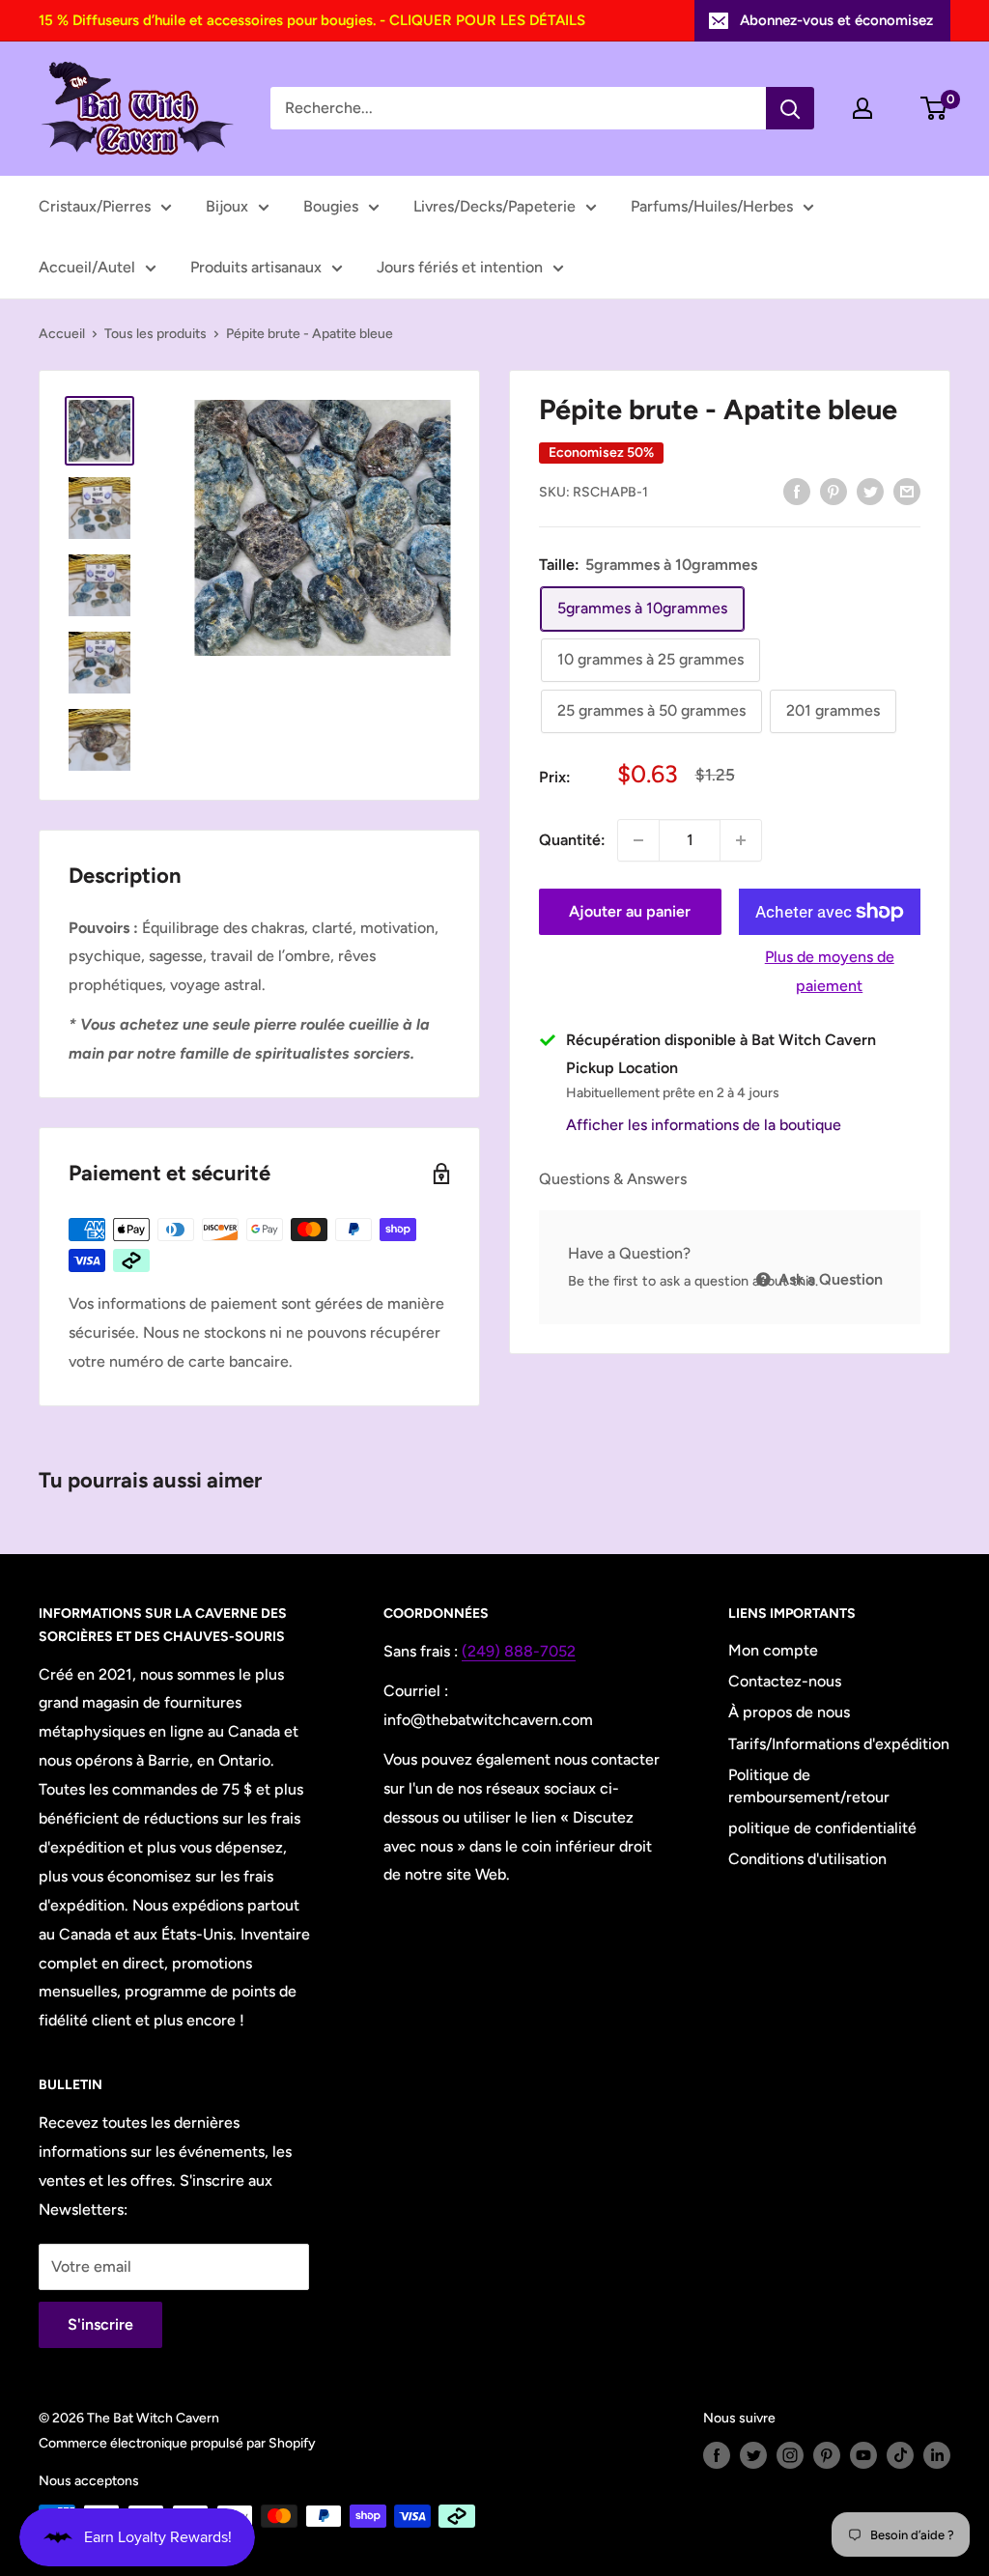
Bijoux (227, 206)
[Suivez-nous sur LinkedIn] (937, 2455)
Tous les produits (155, 334)
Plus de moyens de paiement (830, 971)
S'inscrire (100, 2324)
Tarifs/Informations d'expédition (839, 1744)
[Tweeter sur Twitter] (870, 491)
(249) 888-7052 (519, 1651)
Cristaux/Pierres (95, 206)
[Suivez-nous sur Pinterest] (827, 2455)
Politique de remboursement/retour (809, 1785)
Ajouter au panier (630, 911)
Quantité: (572, 840)
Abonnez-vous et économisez (836, 20)
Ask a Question (829, 1279)
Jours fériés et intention (460, 267)
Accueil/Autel (87, 267)
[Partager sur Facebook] (797, 491)
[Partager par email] (907, 491)
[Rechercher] (790, 108)
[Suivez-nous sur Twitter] (753, 2455)
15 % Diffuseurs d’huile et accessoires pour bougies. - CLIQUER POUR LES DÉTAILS (312, 20)
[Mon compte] (862, 108)
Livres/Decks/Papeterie (494, 206)
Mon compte (773, 1650)
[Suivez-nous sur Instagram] (790, 2455)
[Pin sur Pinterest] (834, 491)
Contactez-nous (785, 1681)
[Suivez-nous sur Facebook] (717, 2455)
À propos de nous (789, 1712)
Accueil (62, 334)
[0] (934, 108)
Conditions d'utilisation (807, 1859)
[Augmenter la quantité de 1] (741, 840)
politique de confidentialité (822, 1828)
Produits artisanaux (256, 267)
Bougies (331, 206)
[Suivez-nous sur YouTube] (863, 2455)
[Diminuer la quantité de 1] (638, 840)
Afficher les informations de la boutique (704, 1125)
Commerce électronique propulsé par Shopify (177, 2443)
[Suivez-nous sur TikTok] (900, 2455)
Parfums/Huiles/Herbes (712, 206)
